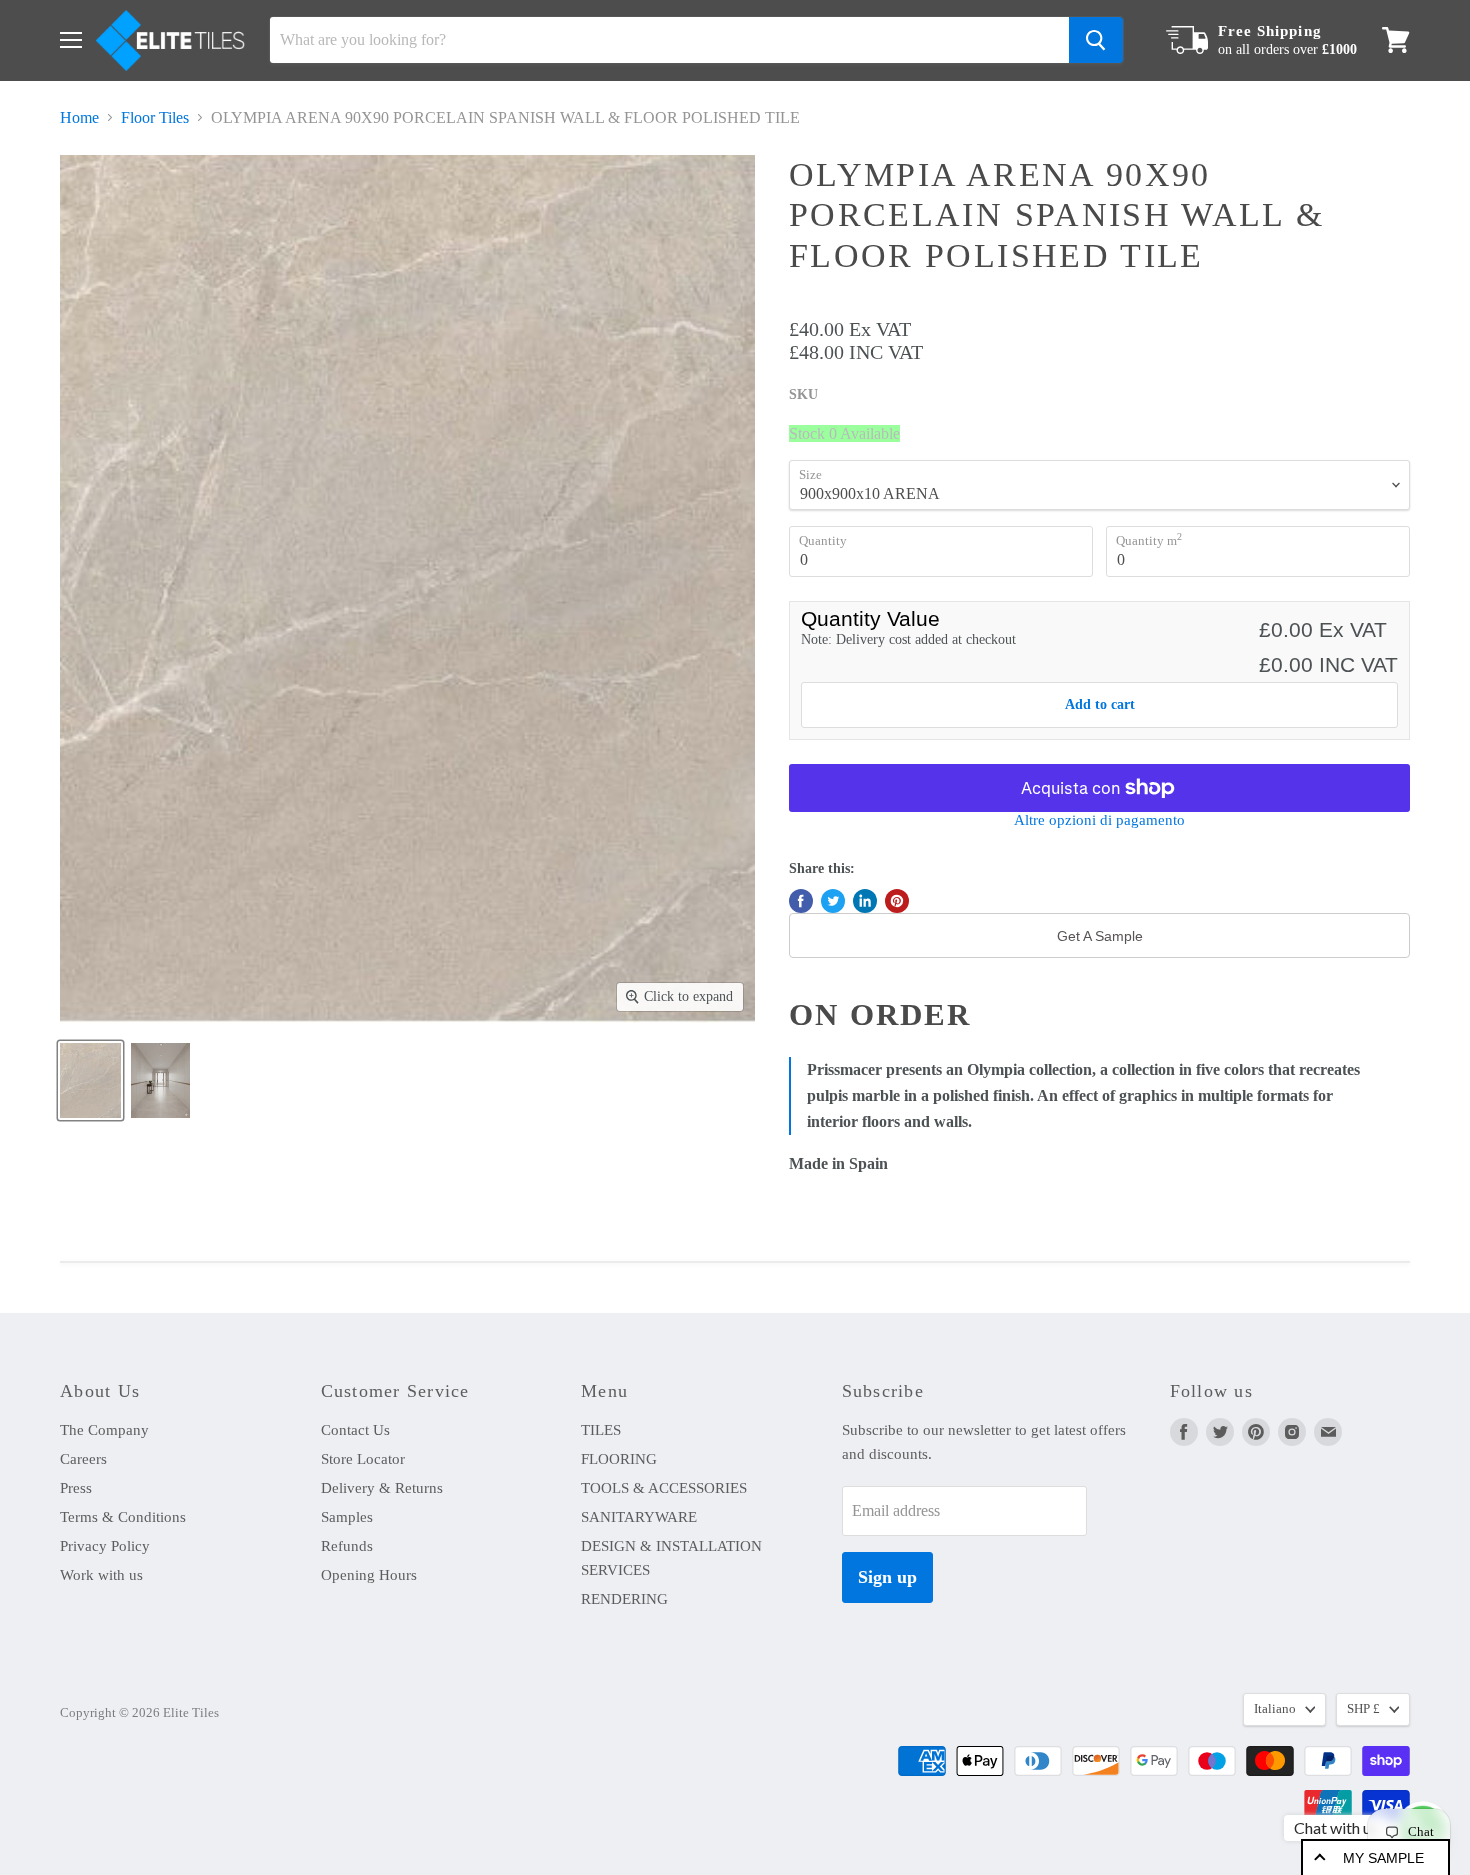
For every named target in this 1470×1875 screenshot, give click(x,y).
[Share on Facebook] (801, 901)
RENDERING (624, 1599)
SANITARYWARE (639, 1517)
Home (79, 117)
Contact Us (355, 1430)
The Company (104, 1430)
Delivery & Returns (382, 1488)
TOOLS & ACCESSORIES (664, 1488)
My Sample (1383, 1858)
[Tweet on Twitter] (833, 901)
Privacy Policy (105, 1546)
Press (76, 1488)
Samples (347, 1517)
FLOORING (619, 1459)
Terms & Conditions (123, 1517)
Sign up (887, 1577)
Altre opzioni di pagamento (1099, 820)
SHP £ (1363, 1708)
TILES (601, 1430)
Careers (83, 1459)
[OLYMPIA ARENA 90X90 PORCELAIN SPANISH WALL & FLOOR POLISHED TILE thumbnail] (90, 1080)
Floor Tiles (155, 117)
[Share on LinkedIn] (865, 901)
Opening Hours (369, 1575)
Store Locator (363, 1459)
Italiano (1275, 1708)
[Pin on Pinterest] (897, 901)
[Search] (1096, 40)
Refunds (347, 1546)
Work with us (101, 1575)
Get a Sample (1100, 936)
